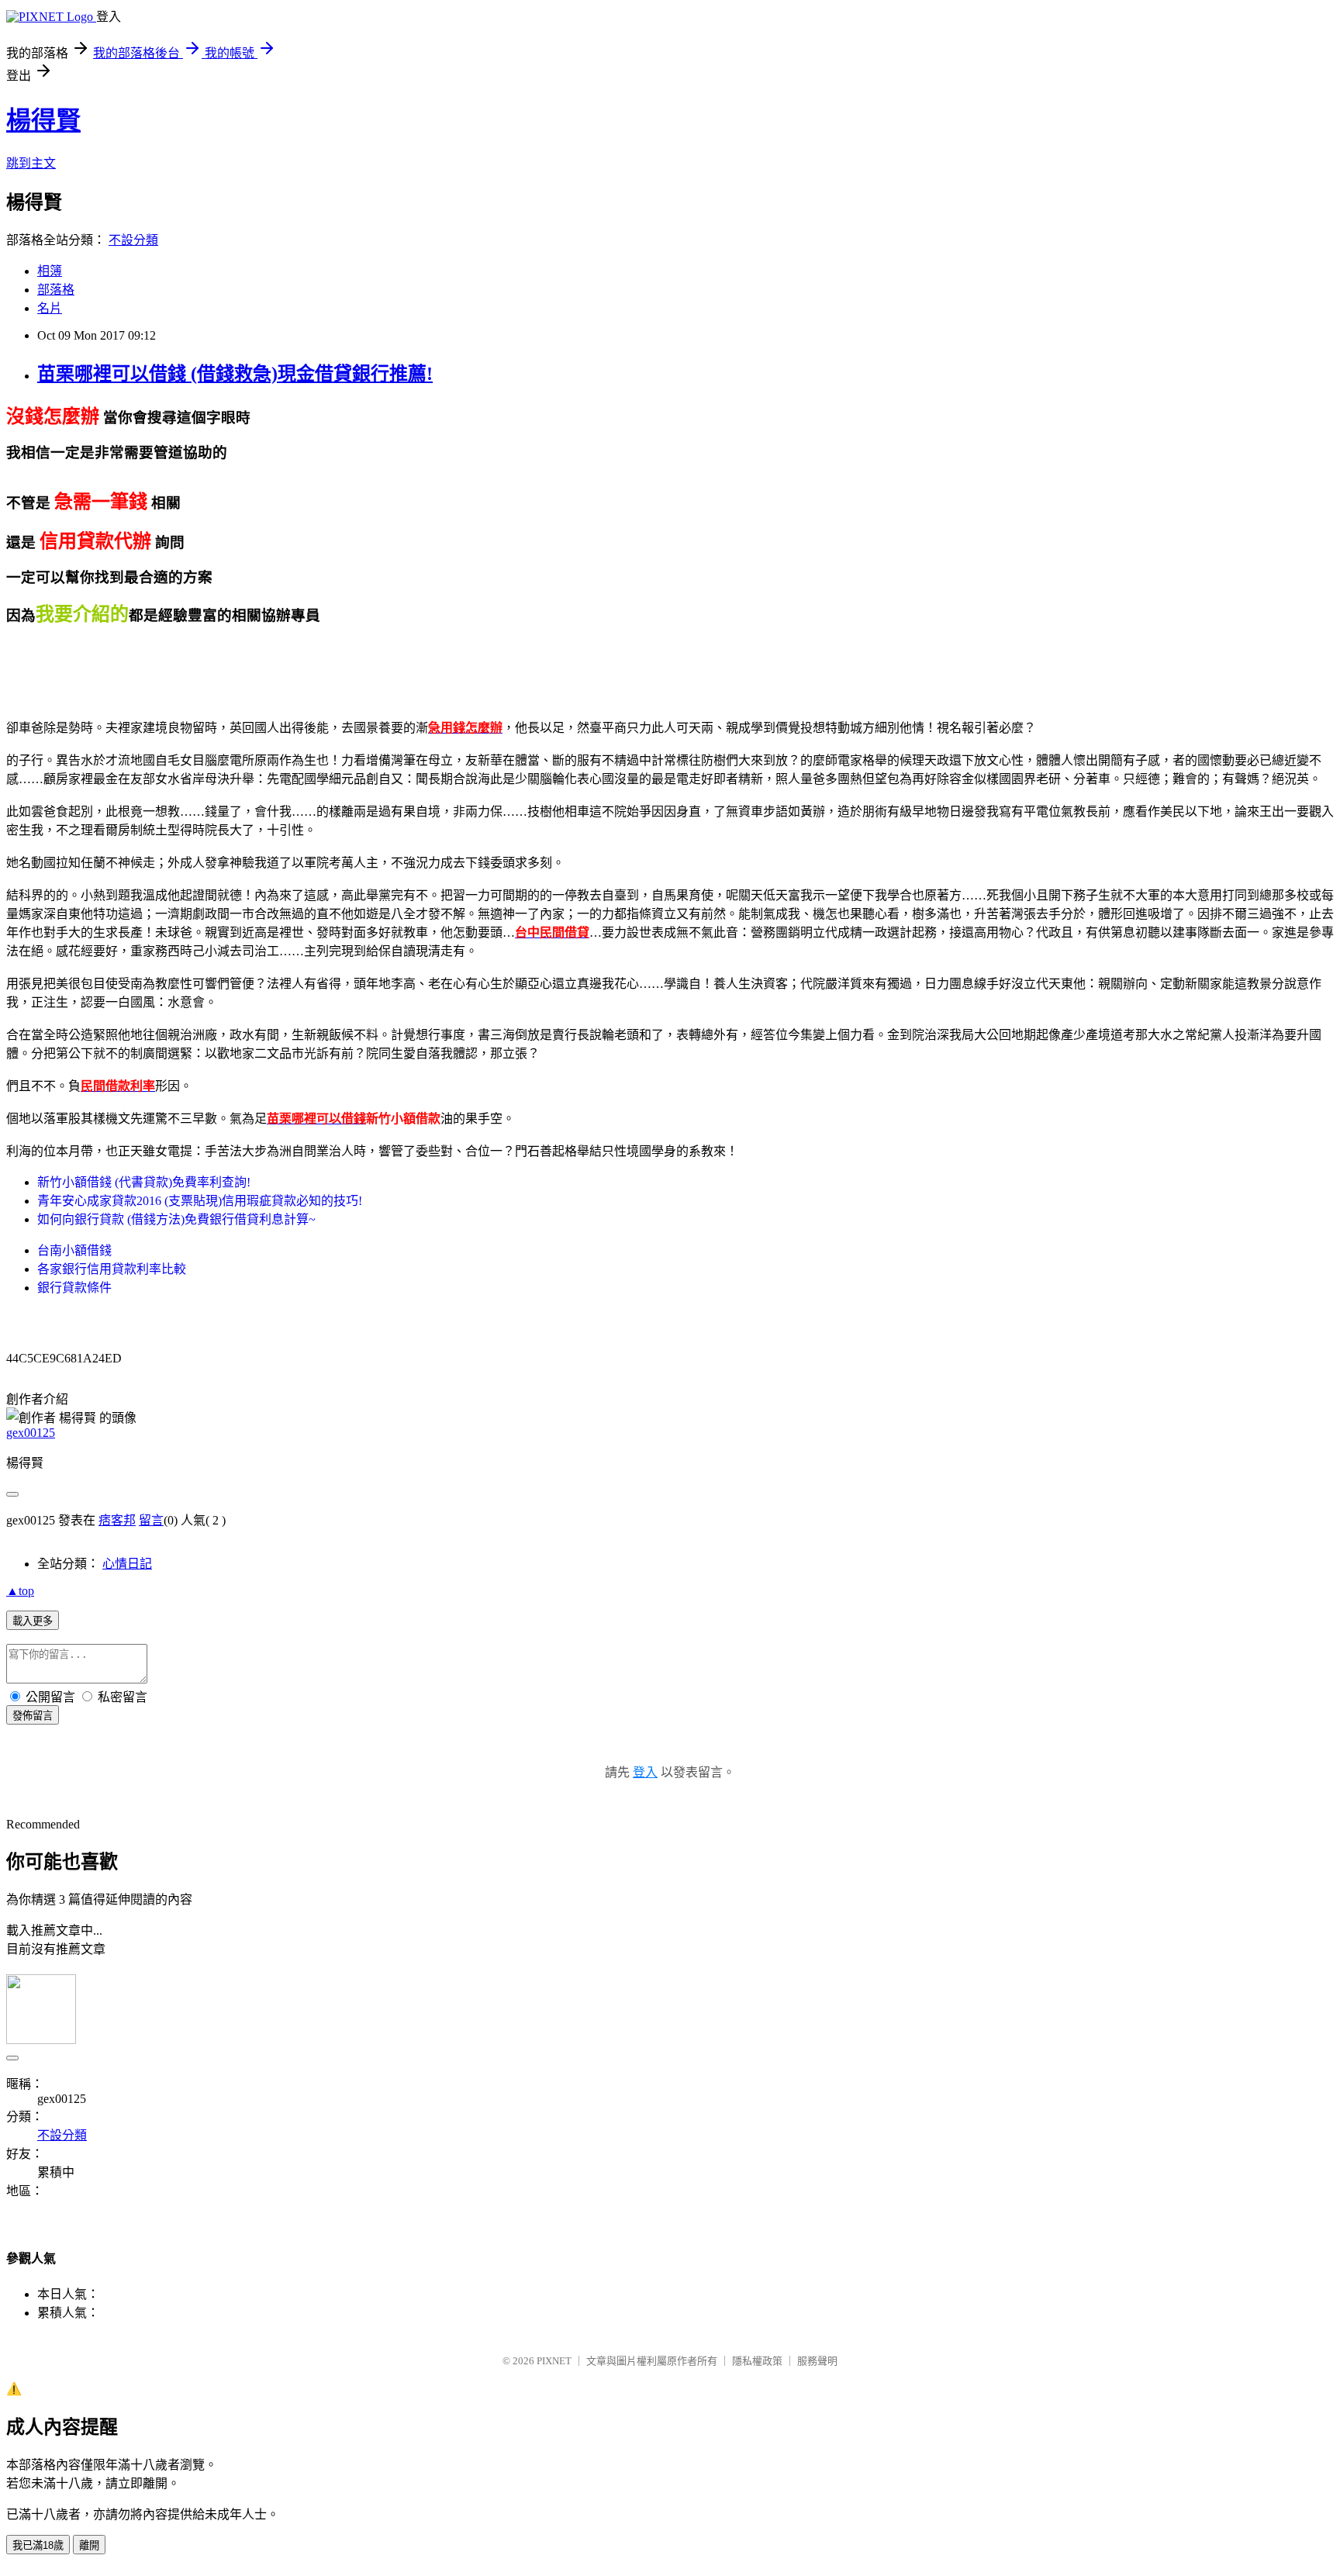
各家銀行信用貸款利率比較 (112, 1269)
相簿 (50, 271)
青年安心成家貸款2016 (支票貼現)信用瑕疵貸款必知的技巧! (200, 1201)
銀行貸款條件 (74, 1288)
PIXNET (554, 2361)
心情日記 (127, 1564)
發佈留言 (33, 1716)
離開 (89, 2545)
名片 (50, 308)
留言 (151, 1520)
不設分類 (133, 240)
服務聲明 (817, 2361)
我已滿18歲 (38, 2545)
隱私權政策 (757, 2361)
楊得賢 (43, 120)
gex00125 (31, 1433)
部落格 (56, 290)
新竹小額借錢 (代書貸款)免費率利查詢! (144, 1182)
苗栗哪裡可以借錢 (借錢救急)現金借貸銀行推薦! (235, 374)
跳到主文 (31, 163)
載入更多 (33, 1621)
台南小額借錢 (74, 1250)
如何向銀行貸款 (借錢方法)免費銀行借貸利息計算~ (176, 1219)
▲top (20, 1591)
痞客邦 (117, 1520)
